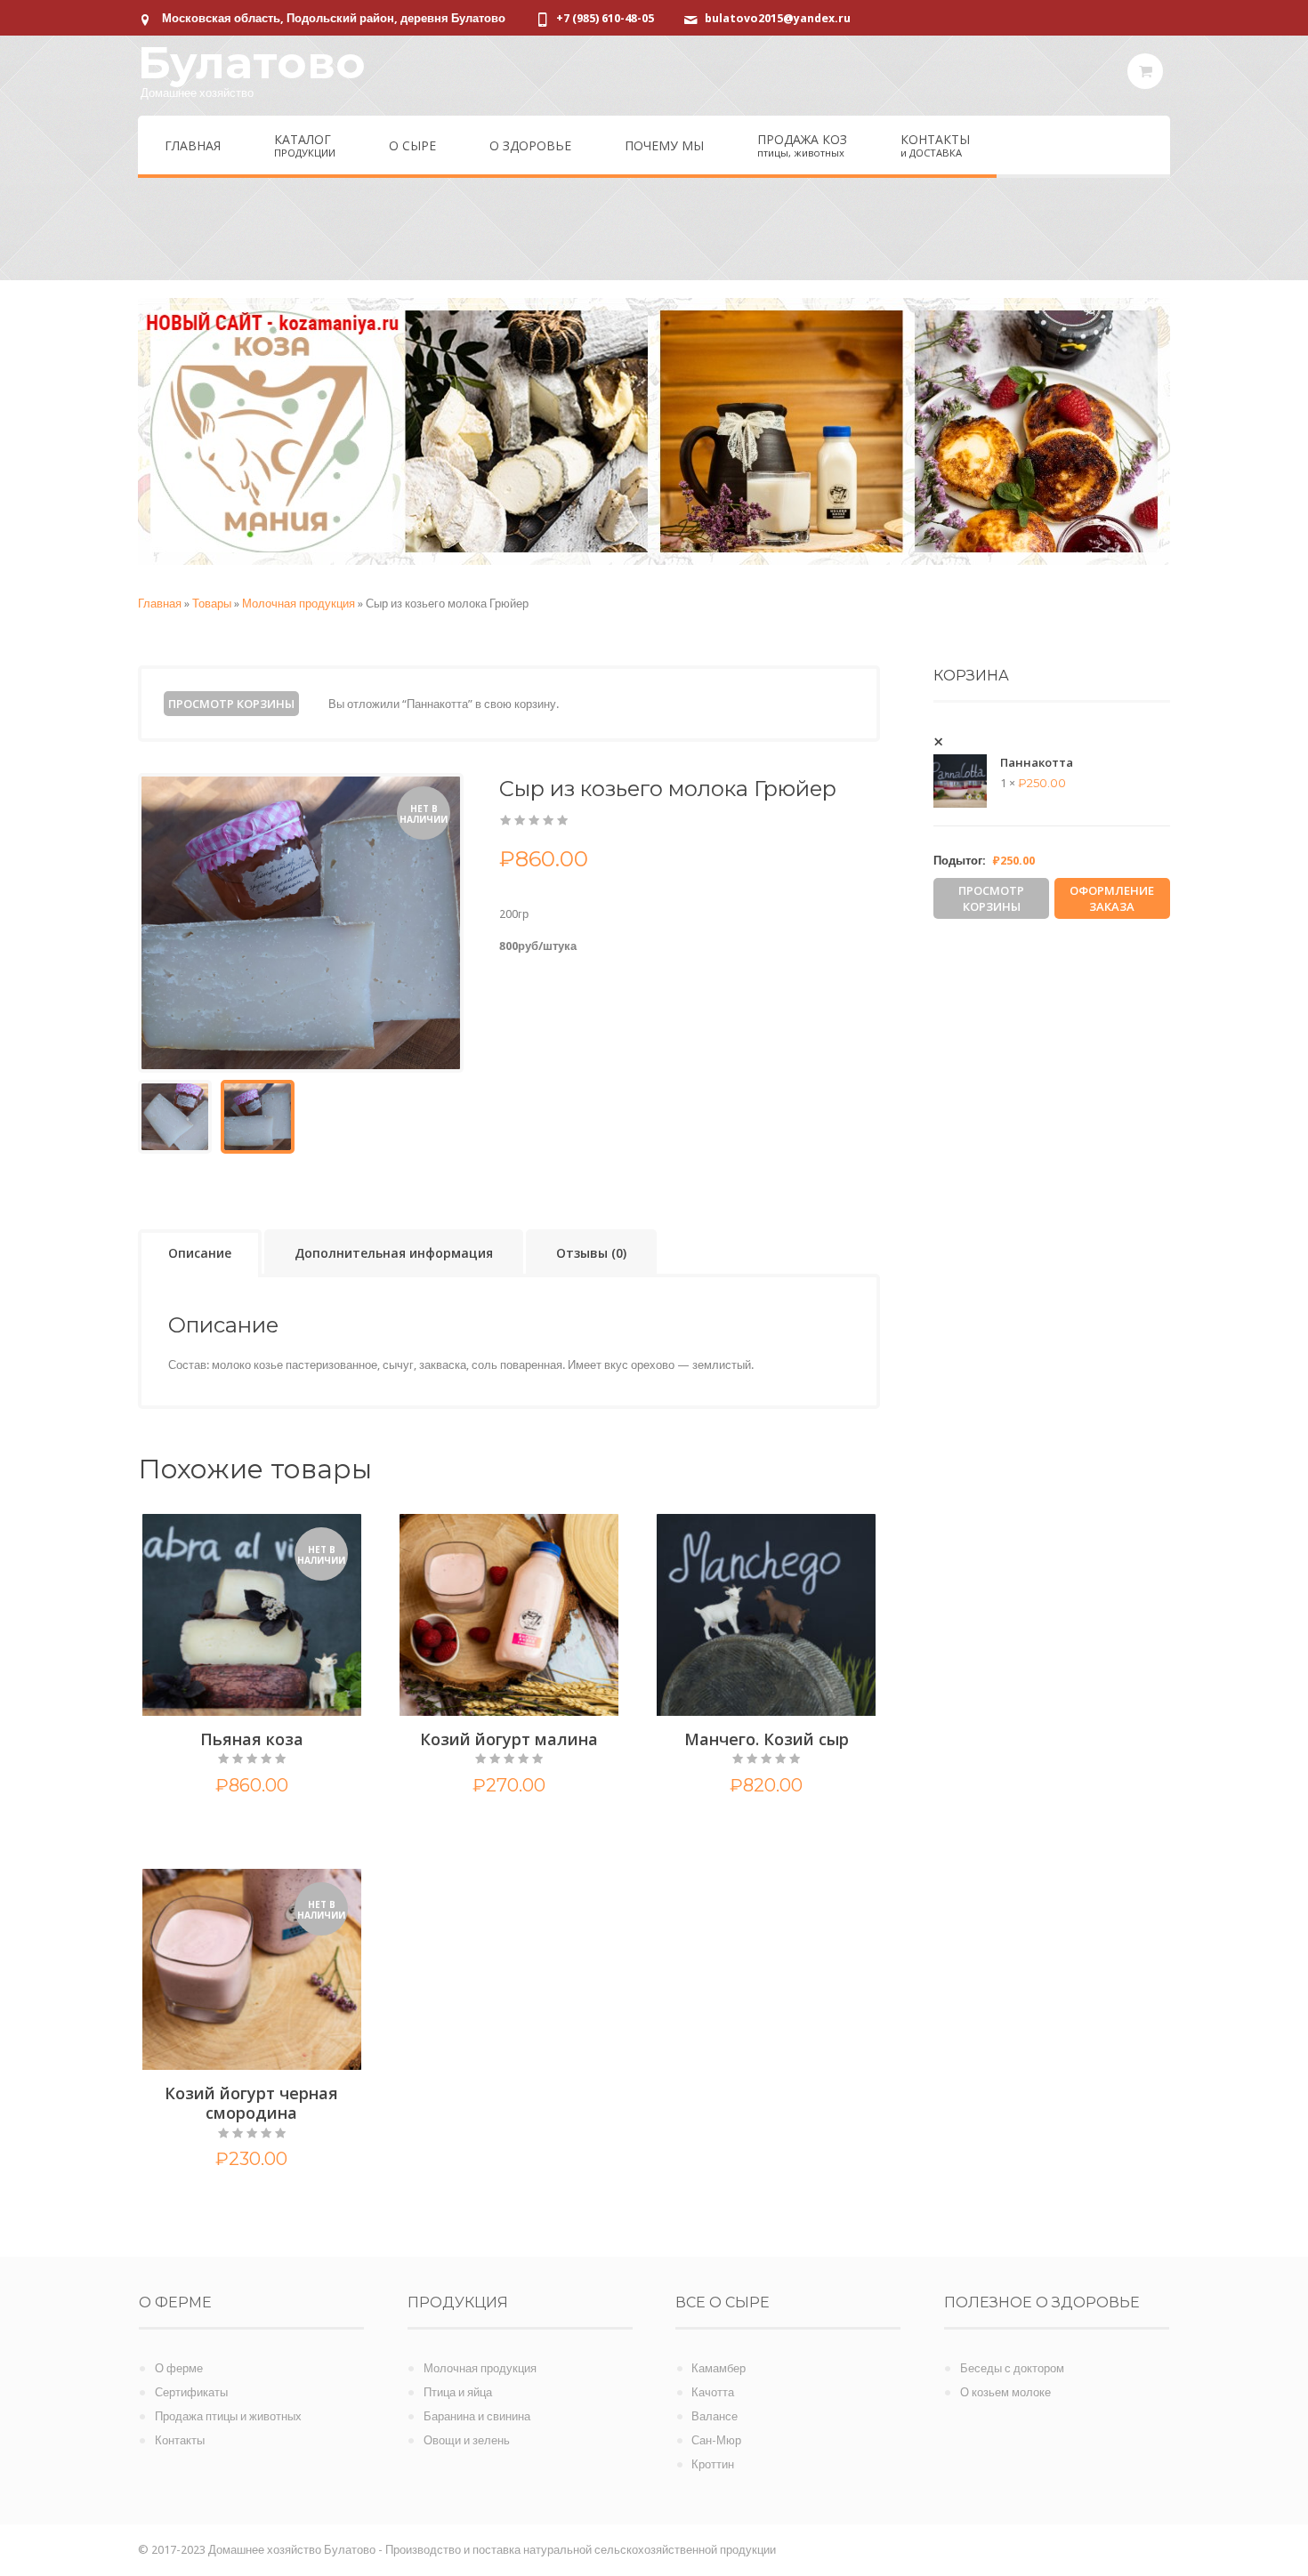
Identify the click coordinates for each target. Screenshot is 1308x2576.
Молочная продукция (299, 604)
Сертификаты (191, 2392)
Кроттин (713, 2464)
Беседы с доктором (1012, 2368)
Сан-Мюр (716, 2440)
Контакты (180, 2440)
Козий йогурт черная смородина (251, 2103)
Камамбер (719, 2368)
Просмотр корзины (231, 704)
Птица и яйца (458, 2392)
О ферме (179, 2368)
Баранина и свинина (477, 2416)
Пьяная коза (252, 1739)
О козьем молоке (1005, 2392)
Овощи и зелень (467, 2440)
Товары (212, 604)
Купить (475, 1827)
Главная (160, 604)
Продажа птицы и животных (228, 2416)
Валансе (715, 2416)
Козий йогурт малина (509, 1739)
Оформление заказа (1112, 898)
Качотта (713, 2392)
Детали (251, 1827)
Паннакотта (1037, 762)
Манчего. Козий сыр (767, 1739)
